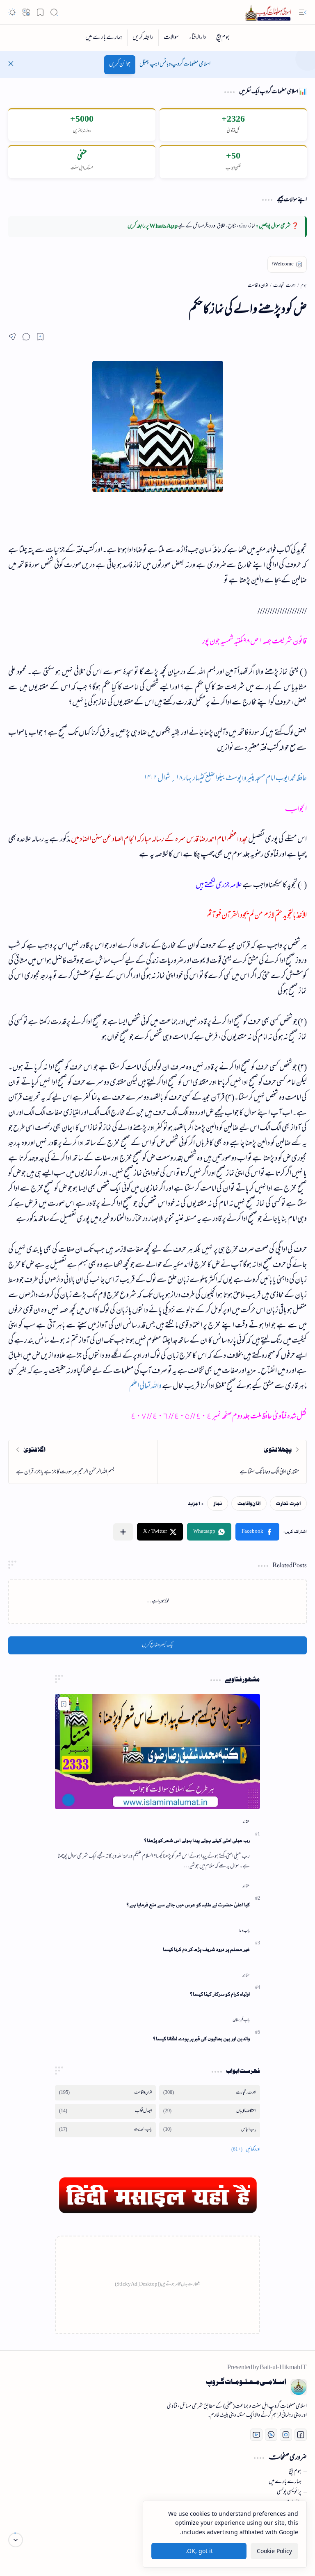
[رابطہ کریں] (143, 38)
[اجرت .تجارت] (288, 1503)
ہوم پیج (295, 2472)
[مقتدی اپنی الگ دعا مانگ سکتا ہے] (232, 1462)
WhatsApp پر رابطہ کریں (153, 227)
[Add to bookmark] (64, 1704)
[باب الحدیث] (105, 2130)
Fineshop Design (59, 2543)
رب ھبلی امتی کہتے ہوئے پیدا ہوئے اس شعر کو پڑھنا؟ (197, 1841)
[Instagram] (286, 2435)
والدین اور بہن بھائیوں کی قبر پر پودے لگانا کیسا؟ (201, 2039)
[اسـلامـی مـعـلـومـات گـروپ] (269, 12)
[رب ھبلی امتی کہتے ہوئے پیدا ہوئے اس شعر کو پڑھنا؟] (157, 1751)
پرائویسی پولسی (289, 2492)
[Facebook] (301, 2435)
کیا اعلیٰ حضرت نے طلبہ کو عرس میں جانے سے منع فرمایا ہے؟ (188, 1905)
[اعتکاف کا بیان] (210, 2111)
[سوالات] (171, 38)
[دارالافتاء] (197, 38)
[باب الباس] (210, 2130)
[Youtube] (256, 2435)
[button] (303, 12)
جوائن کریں (120, 65)
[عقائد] (246, 1822)
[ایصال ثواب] (105, 2111)
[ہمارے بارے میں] (104, 38)
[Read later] (40, 337)
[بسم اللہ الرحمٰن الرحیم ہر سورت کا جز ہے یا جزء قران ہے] (83, 1462)
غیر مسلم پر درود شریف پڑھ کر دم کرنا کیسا (206, 1950)
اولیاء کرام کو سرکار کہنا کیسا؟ (220, 1994)
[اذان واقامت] (249, 1503)
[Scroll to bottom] (16, 2540)
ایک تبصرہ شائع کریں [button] (158, 1645)
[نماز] (218, 1503)
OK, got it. (199, 2551)
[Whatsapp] (271, 2435)
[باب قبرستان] (241, 2020)
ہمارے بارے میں (285, 2482)
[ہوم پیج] (223, 38)
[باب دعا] (244, 1931)
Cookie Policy (274, 2551)
